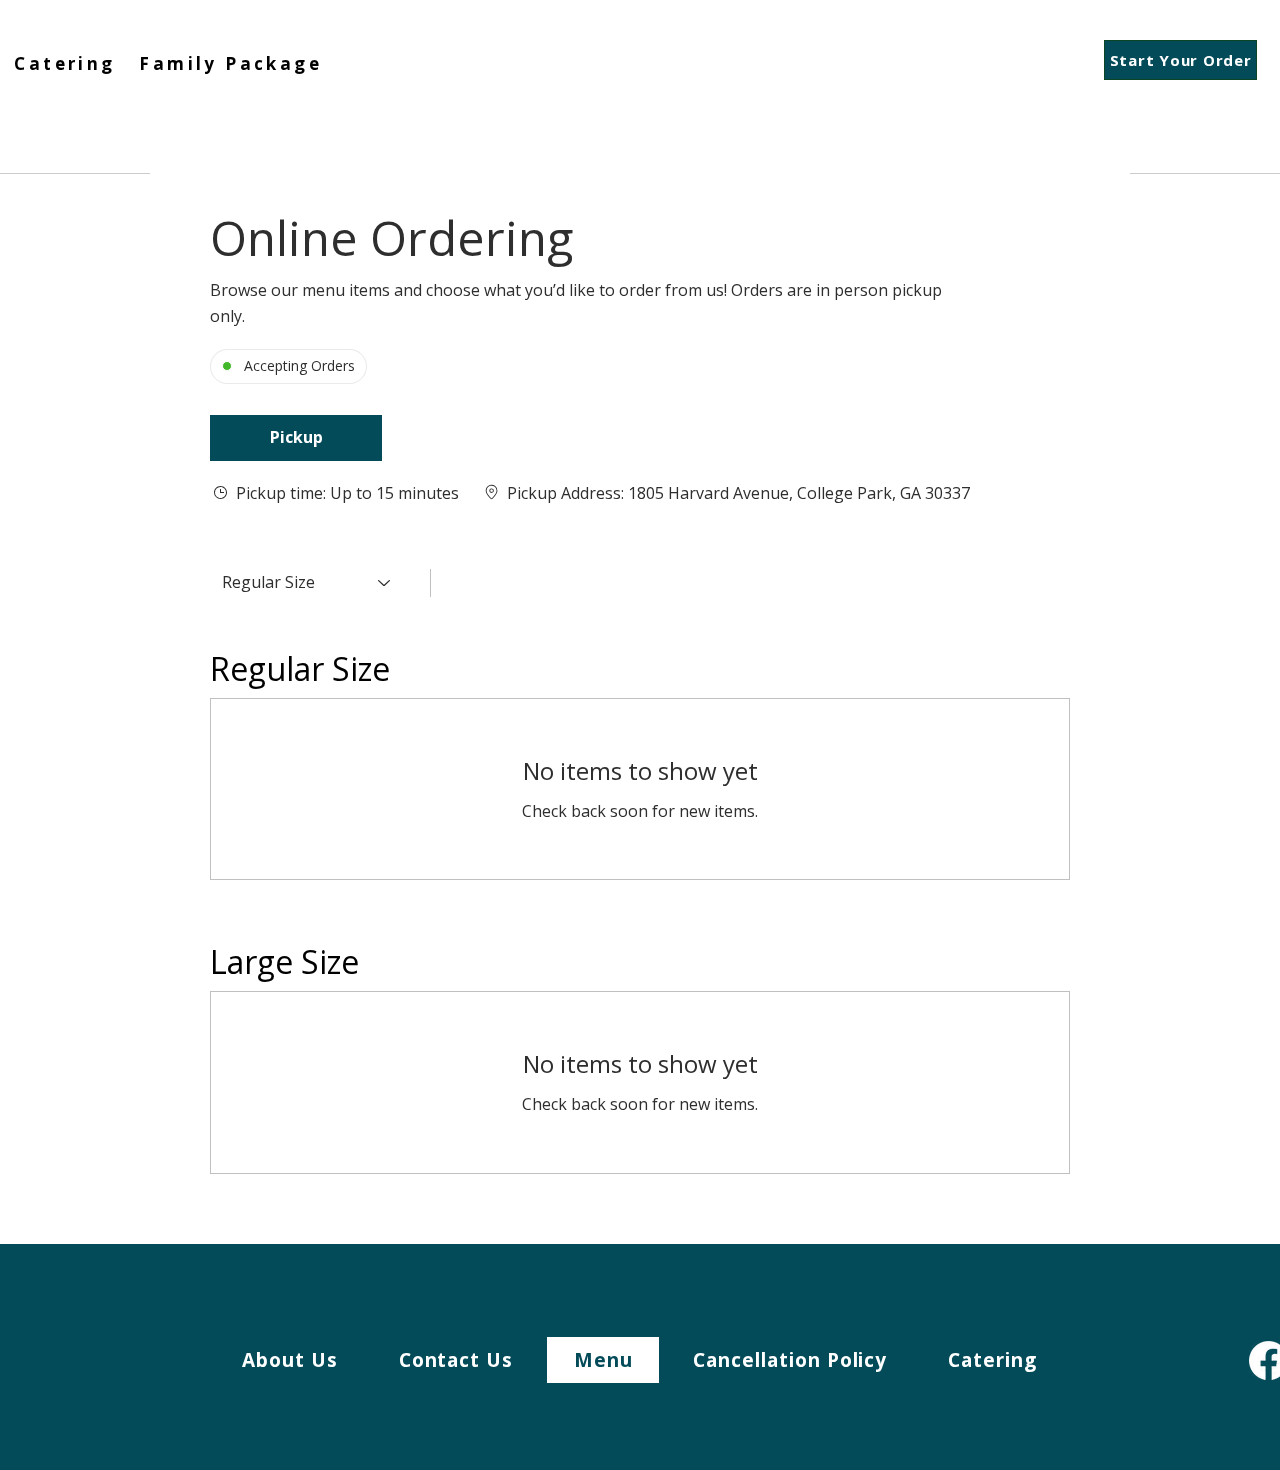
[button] (296, 438)
